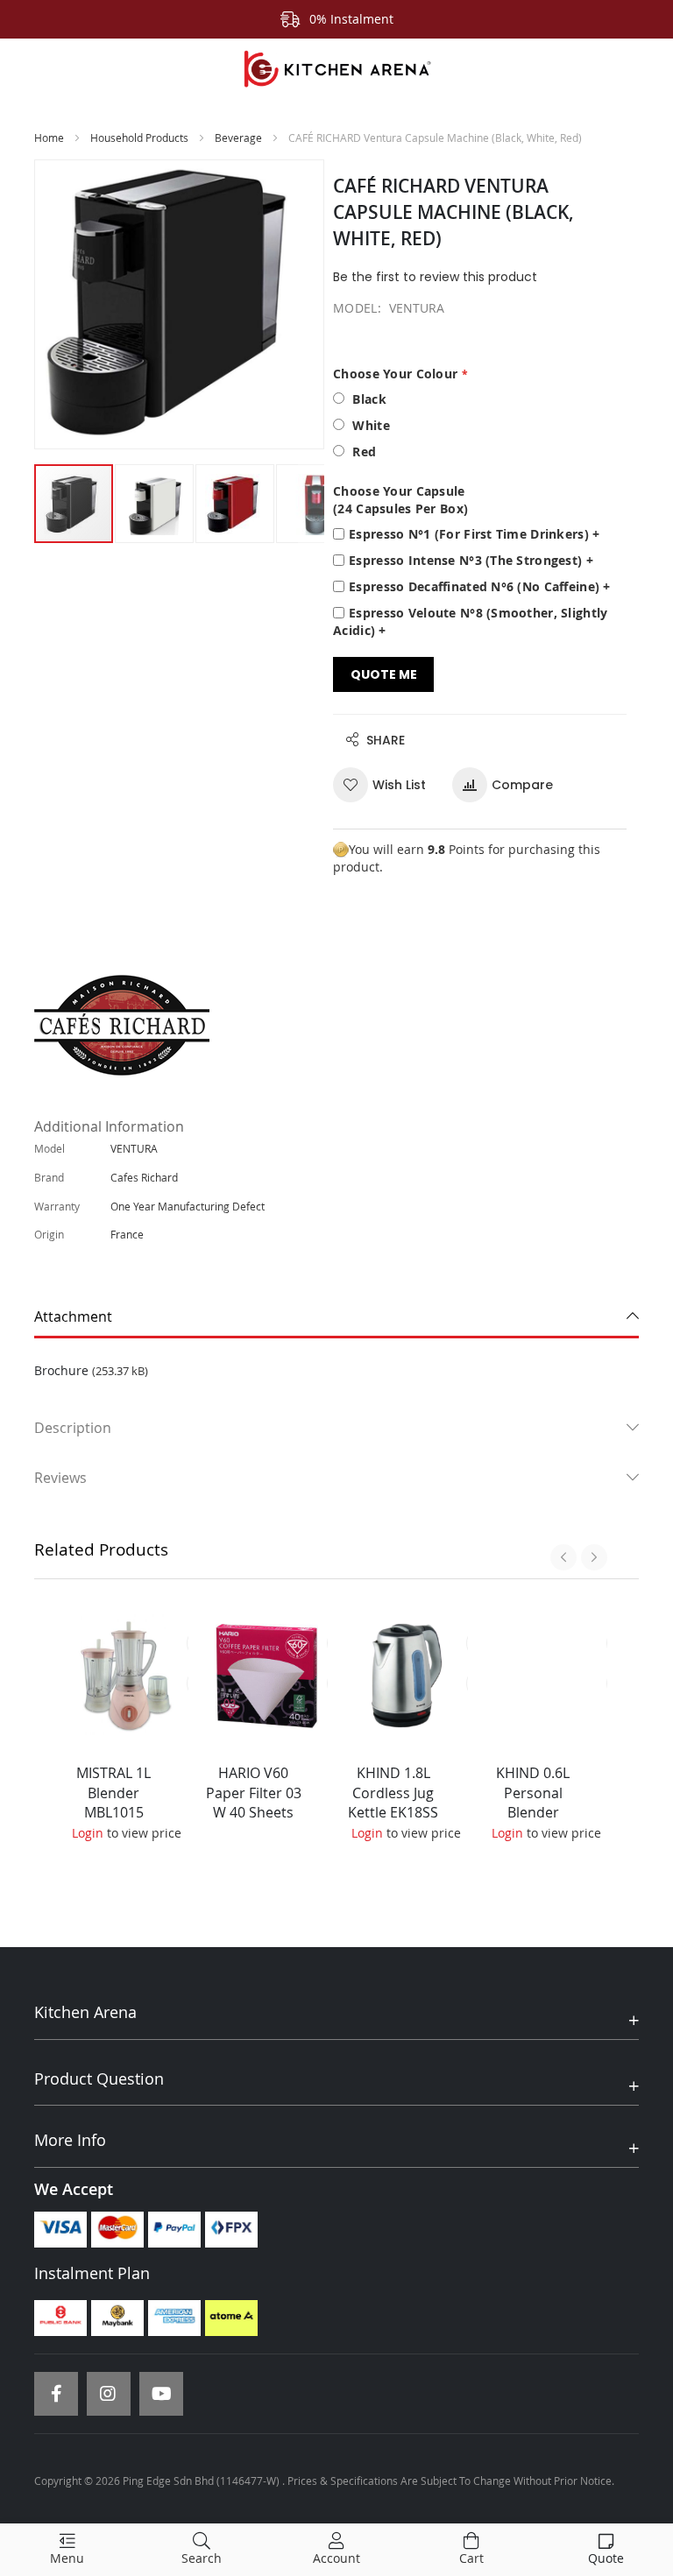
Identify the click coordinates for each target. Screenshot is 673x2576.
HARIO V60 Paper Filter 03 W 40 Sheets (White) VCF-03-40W (254, 1813)
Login (88, 1833)
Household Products (139, 138)
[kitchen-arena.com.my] (336, 69)
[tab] (336, 1317)
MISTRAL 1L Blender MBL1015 (113, 1793)
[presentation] (563, 1557)
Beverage (238, 138)
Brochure (61, 1370)
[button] (155, 504)
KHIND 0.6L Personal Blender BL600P (533, 1803)
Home (49, 138)
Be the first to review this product (435, 277)
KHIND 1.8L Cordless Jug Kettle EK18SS (393, 1793)
